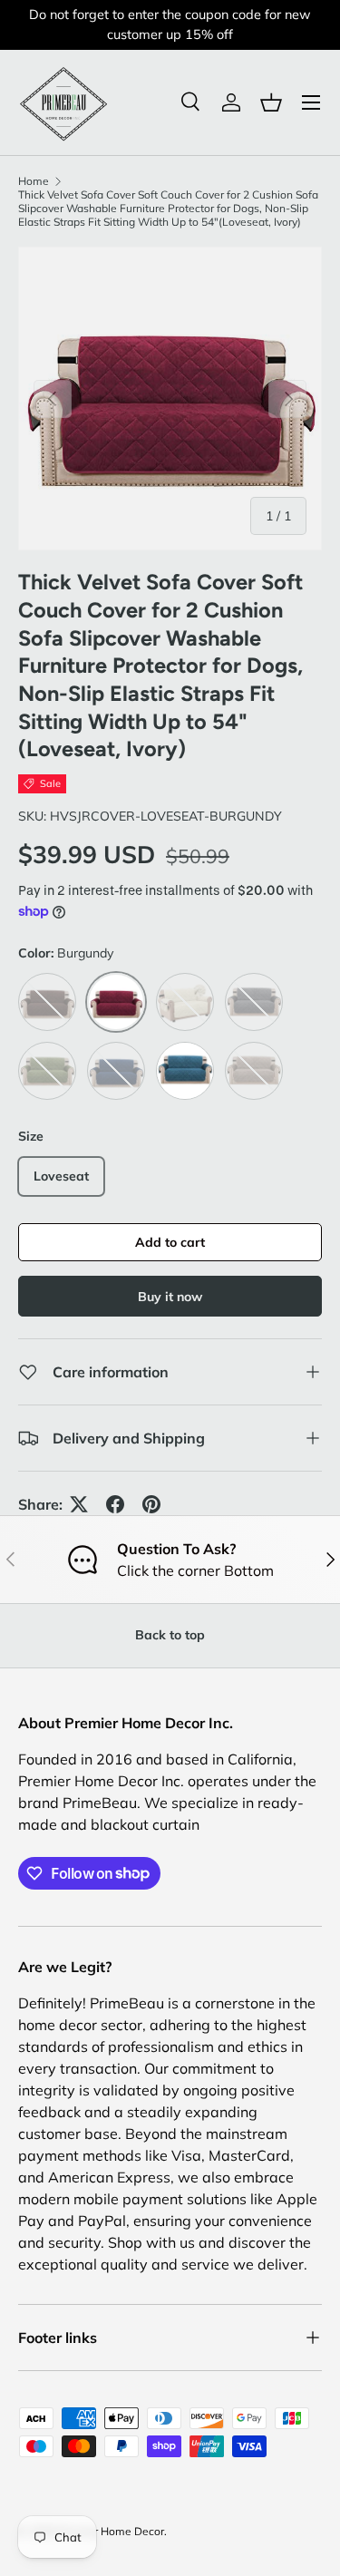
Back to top (170, 1635)
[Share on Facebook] (115, 1504)
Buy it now (170, 1297)
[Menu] (311, 102)
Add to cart (170, 1242)
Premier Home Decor (111, 2531)
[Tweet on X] (79, 1504)
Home (34, 181)
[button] (271, 102)
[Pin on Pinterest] (151, 1504)
